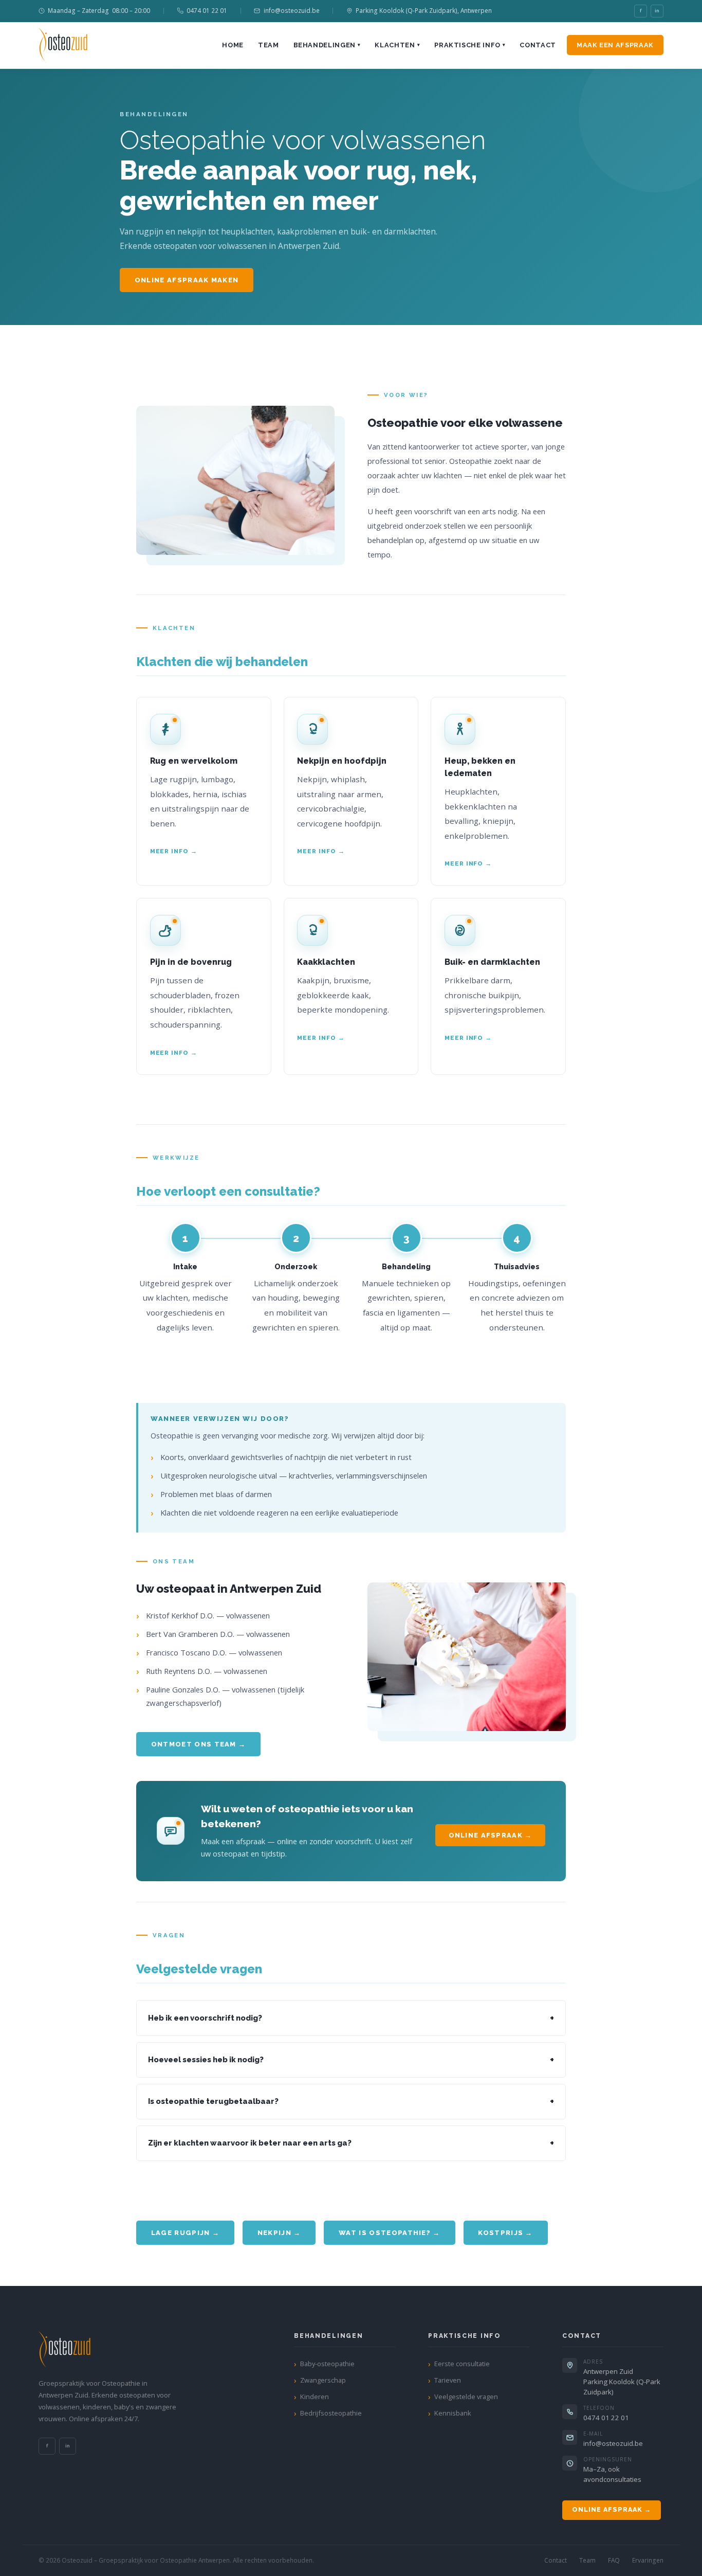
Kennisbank (453, 2413)
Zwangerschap (323, 2380)
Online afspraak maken (187, 280)
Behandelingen (327, 45)
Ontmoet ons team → (199, 1744)
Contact (538, 45)
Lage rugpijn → (185, 2233)
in (657, 11)
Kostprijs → (505, 2233)
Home (233, 45)
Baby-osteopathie (327, 2364)
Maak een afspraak (615, 45)
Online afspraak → (491, 1835)
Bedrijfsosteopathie (331, 2413)
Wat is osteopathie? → (390, 2233)
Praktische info (470, 45)
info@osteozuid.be (291, 10)
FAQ (614, 2560)
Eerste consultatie (462, 2364)
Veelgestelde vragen (466, 2397)
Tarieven (448, 2380)
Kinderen (315, 2397)
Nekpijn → (279, 2233)
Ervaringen (648, 2560)
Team (269, 45)
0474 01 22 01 (207, 10)
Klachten (397, 45)
